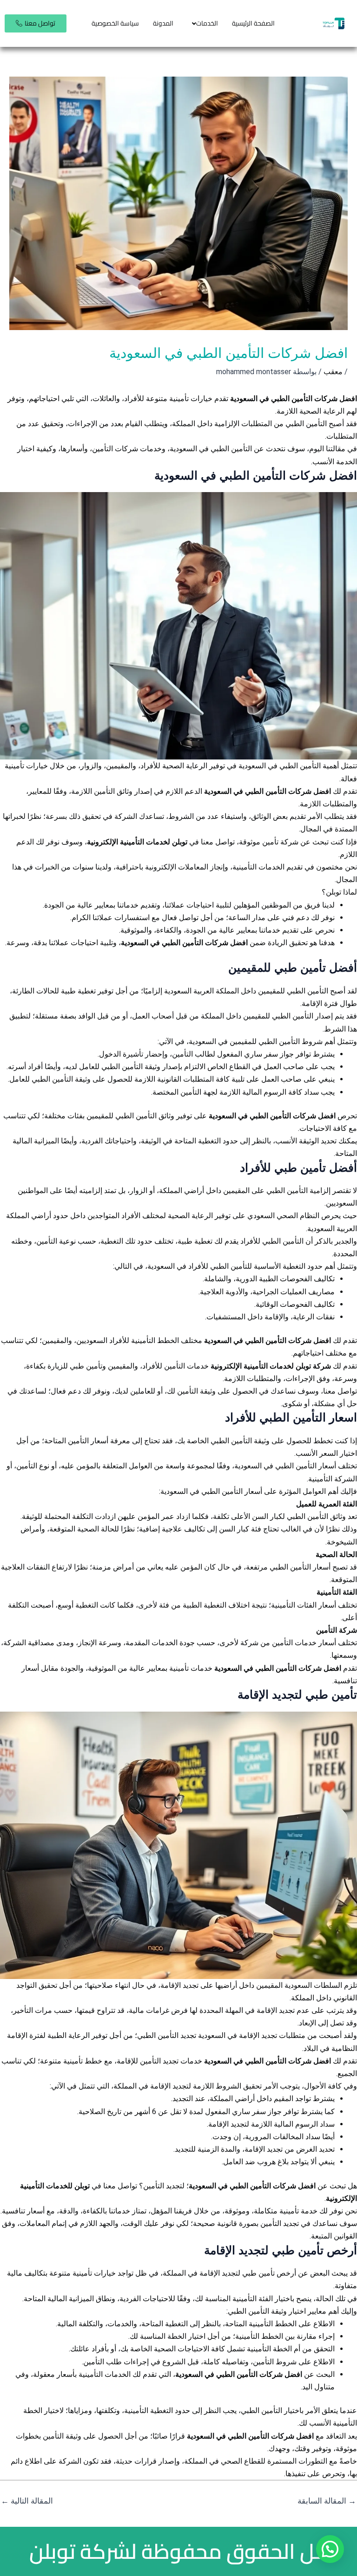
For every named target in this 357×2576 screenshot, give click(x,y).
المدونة (163, 23)
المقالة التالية (27, 2501)
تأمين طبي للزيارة (75, 1366)
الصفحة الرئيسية (253, 23)
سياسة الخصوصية (115, 23)
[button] (203, 23)
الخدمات (207, 23)
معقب (333, 372)
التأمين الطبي (288, 1191)
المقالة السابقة (327, 2501)
